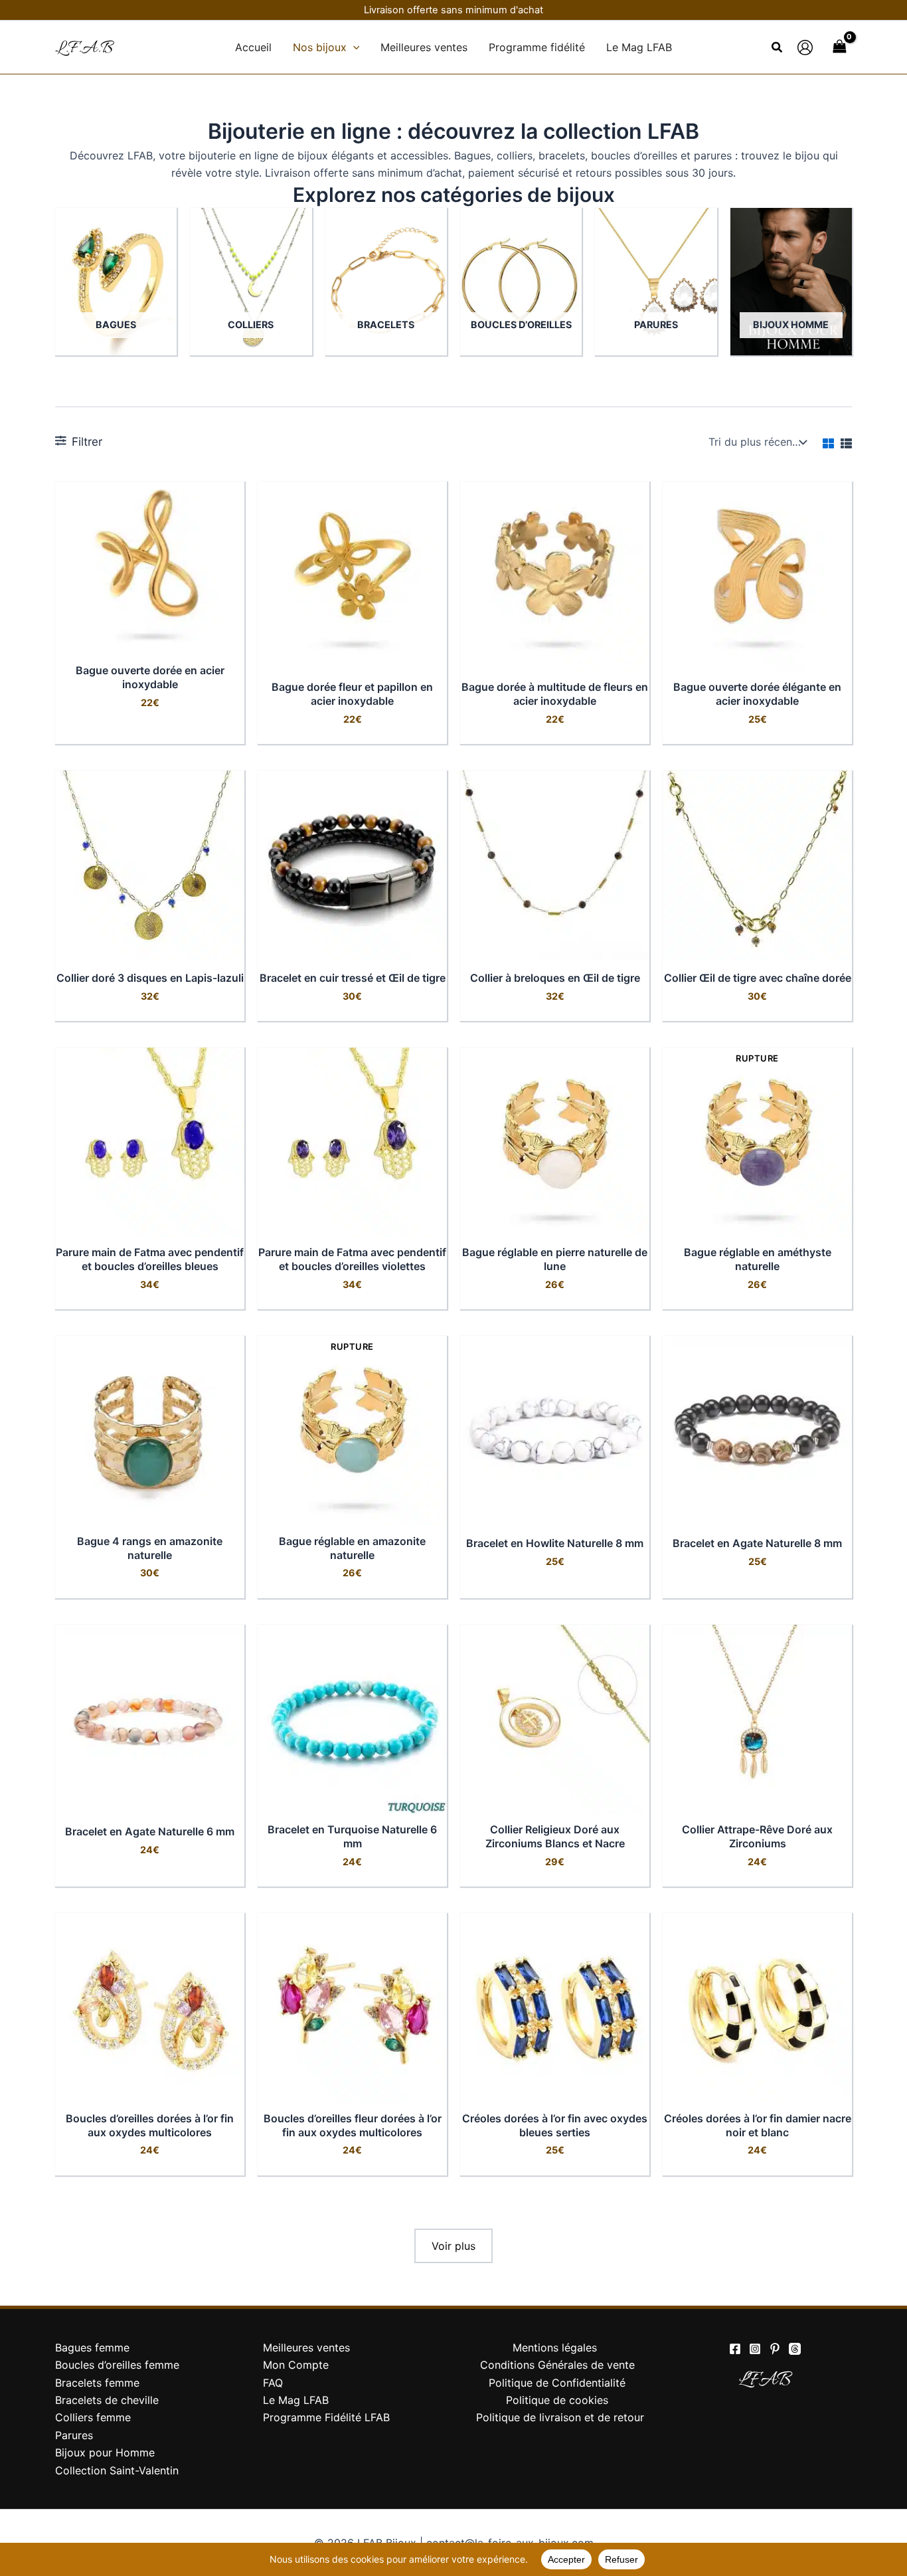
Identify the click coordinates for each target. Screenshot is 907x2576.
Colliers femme (93, 2417)
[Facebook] (735, 2349)
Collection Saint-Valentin (117, 2470)
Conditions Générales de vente (557, 2365)
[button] (353, 47)
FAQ (273, 2383)
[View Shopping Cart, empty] (839, 47)
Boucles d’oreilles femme (117, 2365)
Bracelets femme (97, 2383)
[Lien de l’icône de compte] (805, 47)
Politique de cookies (557, 2400)
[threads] (795, 2349)
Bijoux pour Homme (105, 2452)
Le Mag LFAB (296, 2400)
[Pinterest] (775, 2349)
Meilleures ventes (306, 2347)
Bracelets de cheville (107, 2400)
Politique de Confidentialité (557, 2383)
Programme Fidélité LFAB (326, 2417)
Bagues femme (92, 2347)
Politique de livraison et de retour (560, 2417)
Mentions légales (555, 2347)
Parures (74, 2435)
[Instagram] (755, 2349)
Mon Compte (296, 2365)
